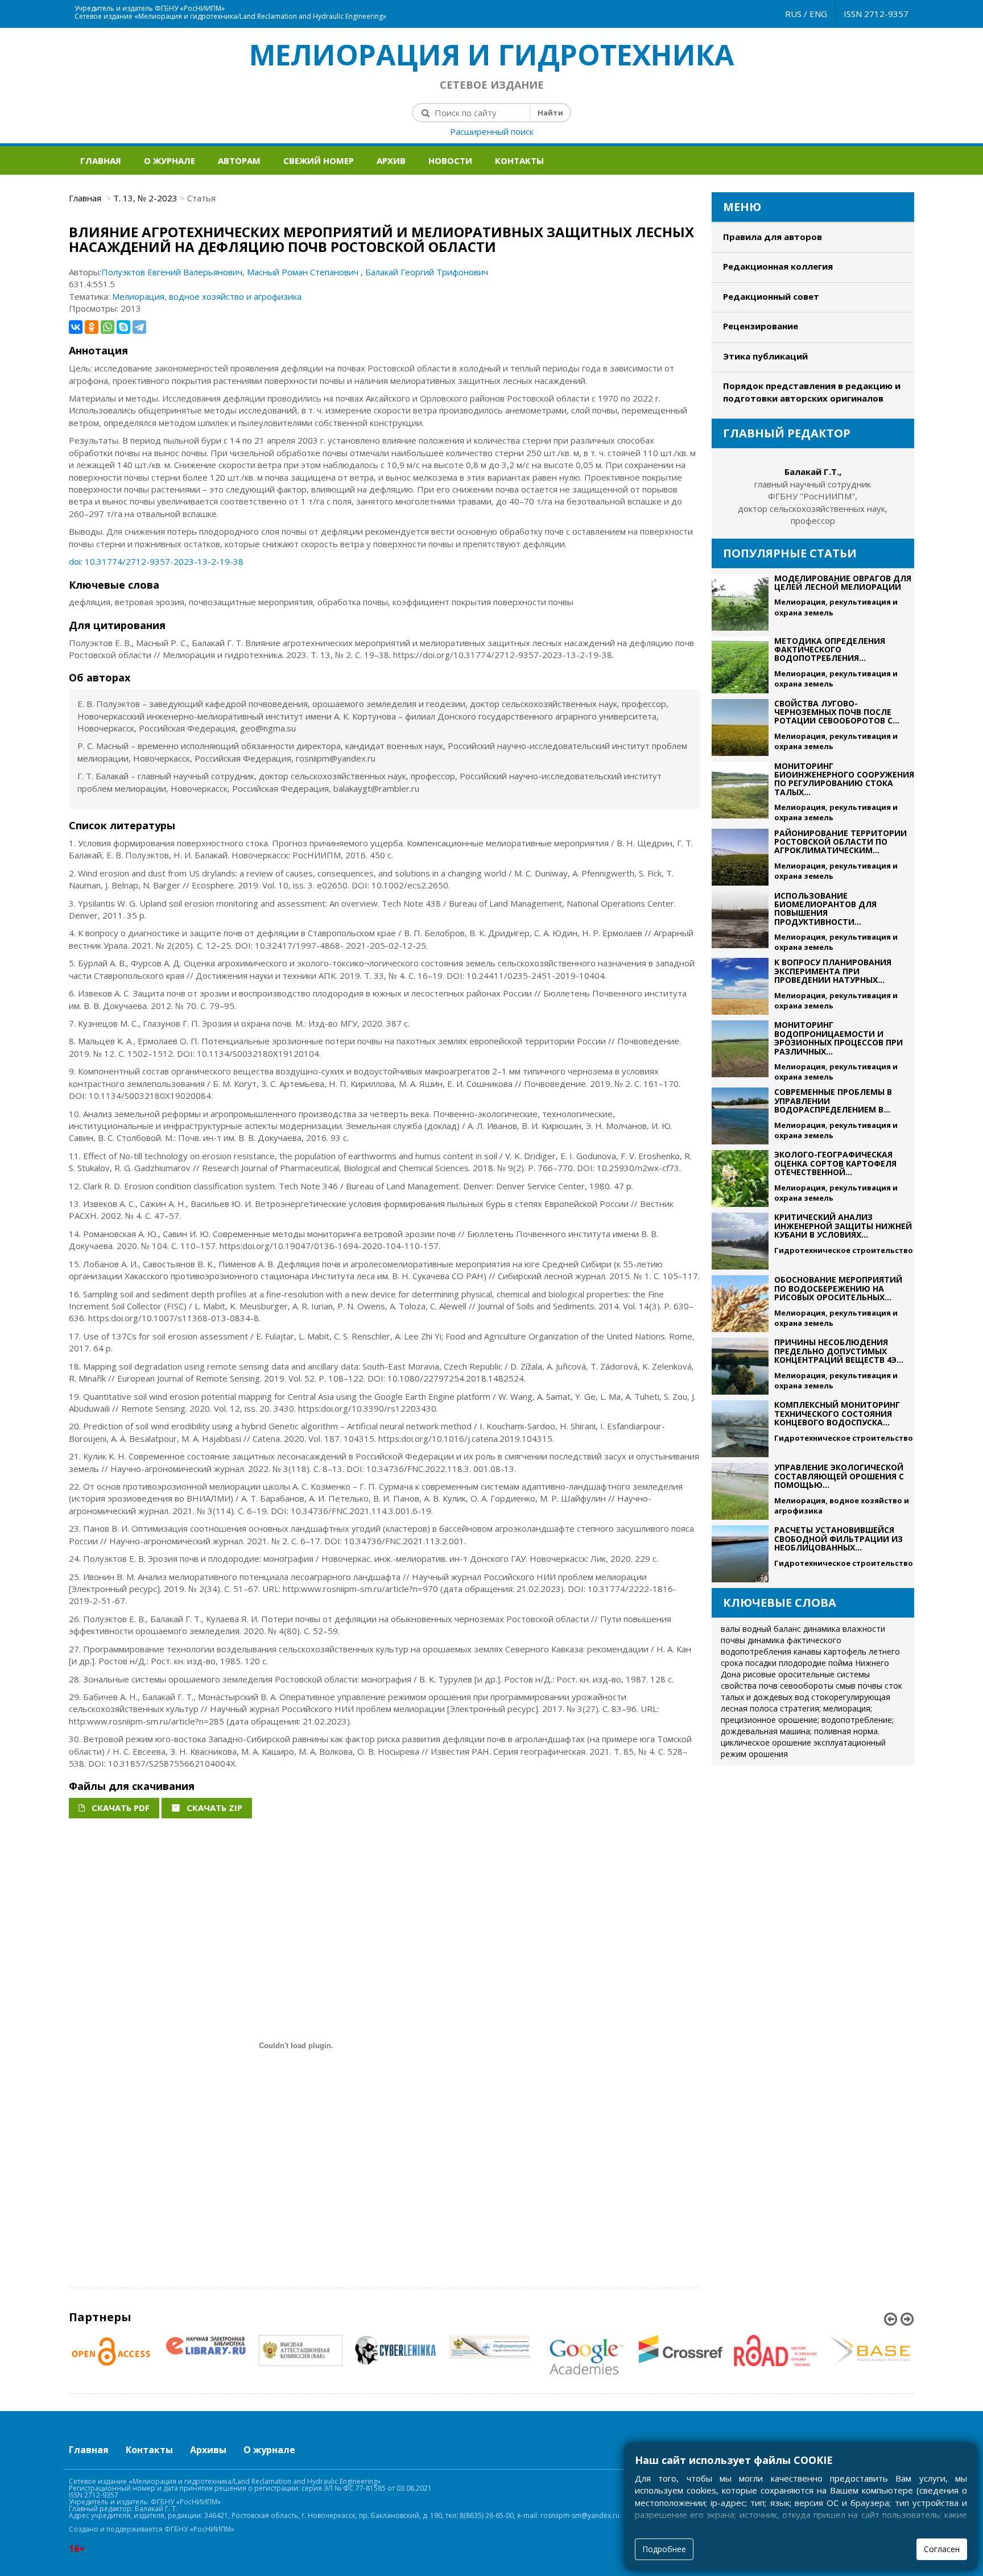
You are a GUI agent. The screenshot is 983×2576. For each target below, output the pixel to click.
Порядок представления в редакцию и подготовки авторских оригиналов (812, 392)
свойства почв (749, 1686)
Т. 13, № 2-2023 (145, 198)
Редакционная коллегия (778, 266)
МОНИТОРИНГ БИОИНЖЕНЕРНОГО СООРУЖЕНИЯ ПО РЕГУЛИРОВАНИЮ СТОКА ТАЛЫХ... (844, 779)
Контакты (519, 160)
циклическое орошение (766, 1742)
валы (730, 1629)
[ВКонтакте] (76, 327)
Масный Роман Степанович (304, 272)
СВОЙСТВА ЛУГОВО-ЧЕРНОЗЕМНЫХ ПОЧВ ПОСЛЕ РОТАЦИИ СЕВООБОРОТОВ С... (837, 712)
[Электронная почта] (498, 6)
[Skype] (123, 327)
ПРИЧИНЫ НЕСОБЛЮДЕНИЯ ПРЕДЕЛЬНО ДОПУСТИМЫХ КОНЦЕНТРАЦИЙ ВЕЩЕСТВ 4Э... (839, 1351)
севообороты (807, 1686)
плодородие (802, 1663)
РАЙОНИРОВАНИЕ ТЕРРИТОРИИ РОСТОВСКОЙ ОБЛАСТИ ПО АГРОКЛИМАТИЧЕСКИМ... (840, 842)
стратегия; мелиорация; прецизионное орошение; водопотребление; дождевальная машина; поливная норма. (807, 1720)
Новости (450, 160)
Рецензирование (761, 326)
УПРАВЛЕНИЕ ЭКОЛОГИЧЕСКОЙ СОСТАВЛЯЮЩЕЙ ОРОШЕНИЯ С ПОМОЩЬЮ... (839, 1476)
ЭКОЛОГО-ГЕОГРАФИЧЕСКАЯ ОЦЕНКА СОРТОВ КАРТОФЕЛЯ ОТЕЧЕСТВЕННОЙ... (835, 1163)
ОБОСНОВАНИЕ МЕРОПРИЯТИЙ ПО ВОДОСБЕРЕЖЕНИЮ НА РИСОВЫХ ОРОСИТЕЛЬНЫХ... (838, 1288)
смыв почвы (859, 1686)
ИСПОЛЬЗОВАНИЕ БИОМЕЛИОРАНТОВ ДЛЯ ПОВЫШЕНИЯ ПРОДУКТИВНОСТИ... (825, 909)
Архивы (208, 2450)
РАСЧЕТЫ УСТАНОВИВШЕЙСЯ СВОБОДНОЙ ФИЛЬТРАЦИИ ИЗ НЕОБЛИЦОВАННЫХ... (839, 1539)
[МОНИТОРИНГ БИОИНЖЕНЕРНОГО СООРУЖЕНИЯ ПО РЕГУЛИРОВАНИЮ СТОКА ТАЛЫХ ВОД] (740, 792)
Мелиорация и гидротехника (492, 55)
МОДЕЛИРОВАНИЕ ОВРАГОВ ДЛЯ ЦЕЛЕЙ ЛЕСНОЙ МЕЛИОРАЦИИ (843, 582)
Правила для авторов (773, 237)
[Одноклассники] (92, 327)
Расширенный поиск (492, 131)
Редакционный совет (771, 296)
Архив (391, 160)
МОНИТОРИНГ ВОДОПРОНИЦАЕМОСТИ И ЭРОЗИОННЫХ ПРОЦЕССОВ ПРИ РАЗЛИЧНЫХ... (839, 1038)
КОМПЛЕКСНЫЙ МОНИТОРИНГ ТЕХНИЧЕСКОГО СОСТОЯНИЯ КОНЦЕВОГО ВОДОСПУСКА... (837, 1413)
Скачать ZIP (213, 1808)
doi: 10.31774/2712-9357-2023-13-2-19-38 (156, 561)
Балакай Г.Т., (813, 472)
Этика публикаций (765, 356)
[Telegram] (139, 327)
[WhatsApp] (108, 327)
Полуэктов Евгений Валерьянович (172, 272)
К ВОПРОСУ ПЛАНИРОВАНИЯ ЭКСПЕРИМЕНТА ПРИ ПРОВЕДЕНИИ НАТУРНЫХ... (833, 971)
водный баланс (772, 1629)
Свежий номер (319, 160)
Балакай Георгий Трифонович (427, 272)
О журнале (170, 160)
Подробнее (664, 2549)
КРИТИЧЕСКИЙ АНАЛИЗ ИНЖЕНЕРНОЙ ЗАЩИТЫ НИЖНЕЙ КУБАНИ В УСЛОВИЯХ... (843, 1226)
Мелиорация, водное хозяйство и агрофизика (207, 296)
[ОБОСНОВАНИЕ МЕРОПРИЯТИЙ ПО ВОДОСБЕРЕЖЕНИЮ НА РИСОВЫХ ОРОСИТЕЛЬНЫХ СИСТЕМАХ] (740, 1304)
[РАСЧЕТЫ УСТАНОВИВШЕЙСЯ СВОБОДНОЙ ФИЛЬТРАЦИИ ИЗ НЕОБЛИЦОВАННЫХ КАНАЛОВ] (740, 1554)
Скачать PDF (119, 1808)
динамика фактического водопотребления (781, 1646)
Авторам (239, 160)
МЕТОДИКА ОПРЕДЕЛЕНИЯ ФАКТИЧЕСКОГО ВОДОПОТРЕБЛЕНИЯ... (830, 650)
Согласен (942, 2549)
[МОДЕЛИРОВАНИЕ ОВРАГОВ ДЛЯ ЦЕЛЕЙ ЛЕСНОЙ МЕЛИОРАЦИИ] (740, 602)
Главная (101, 160)
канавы (808, 1651)
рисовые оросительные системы (806, 1674)
